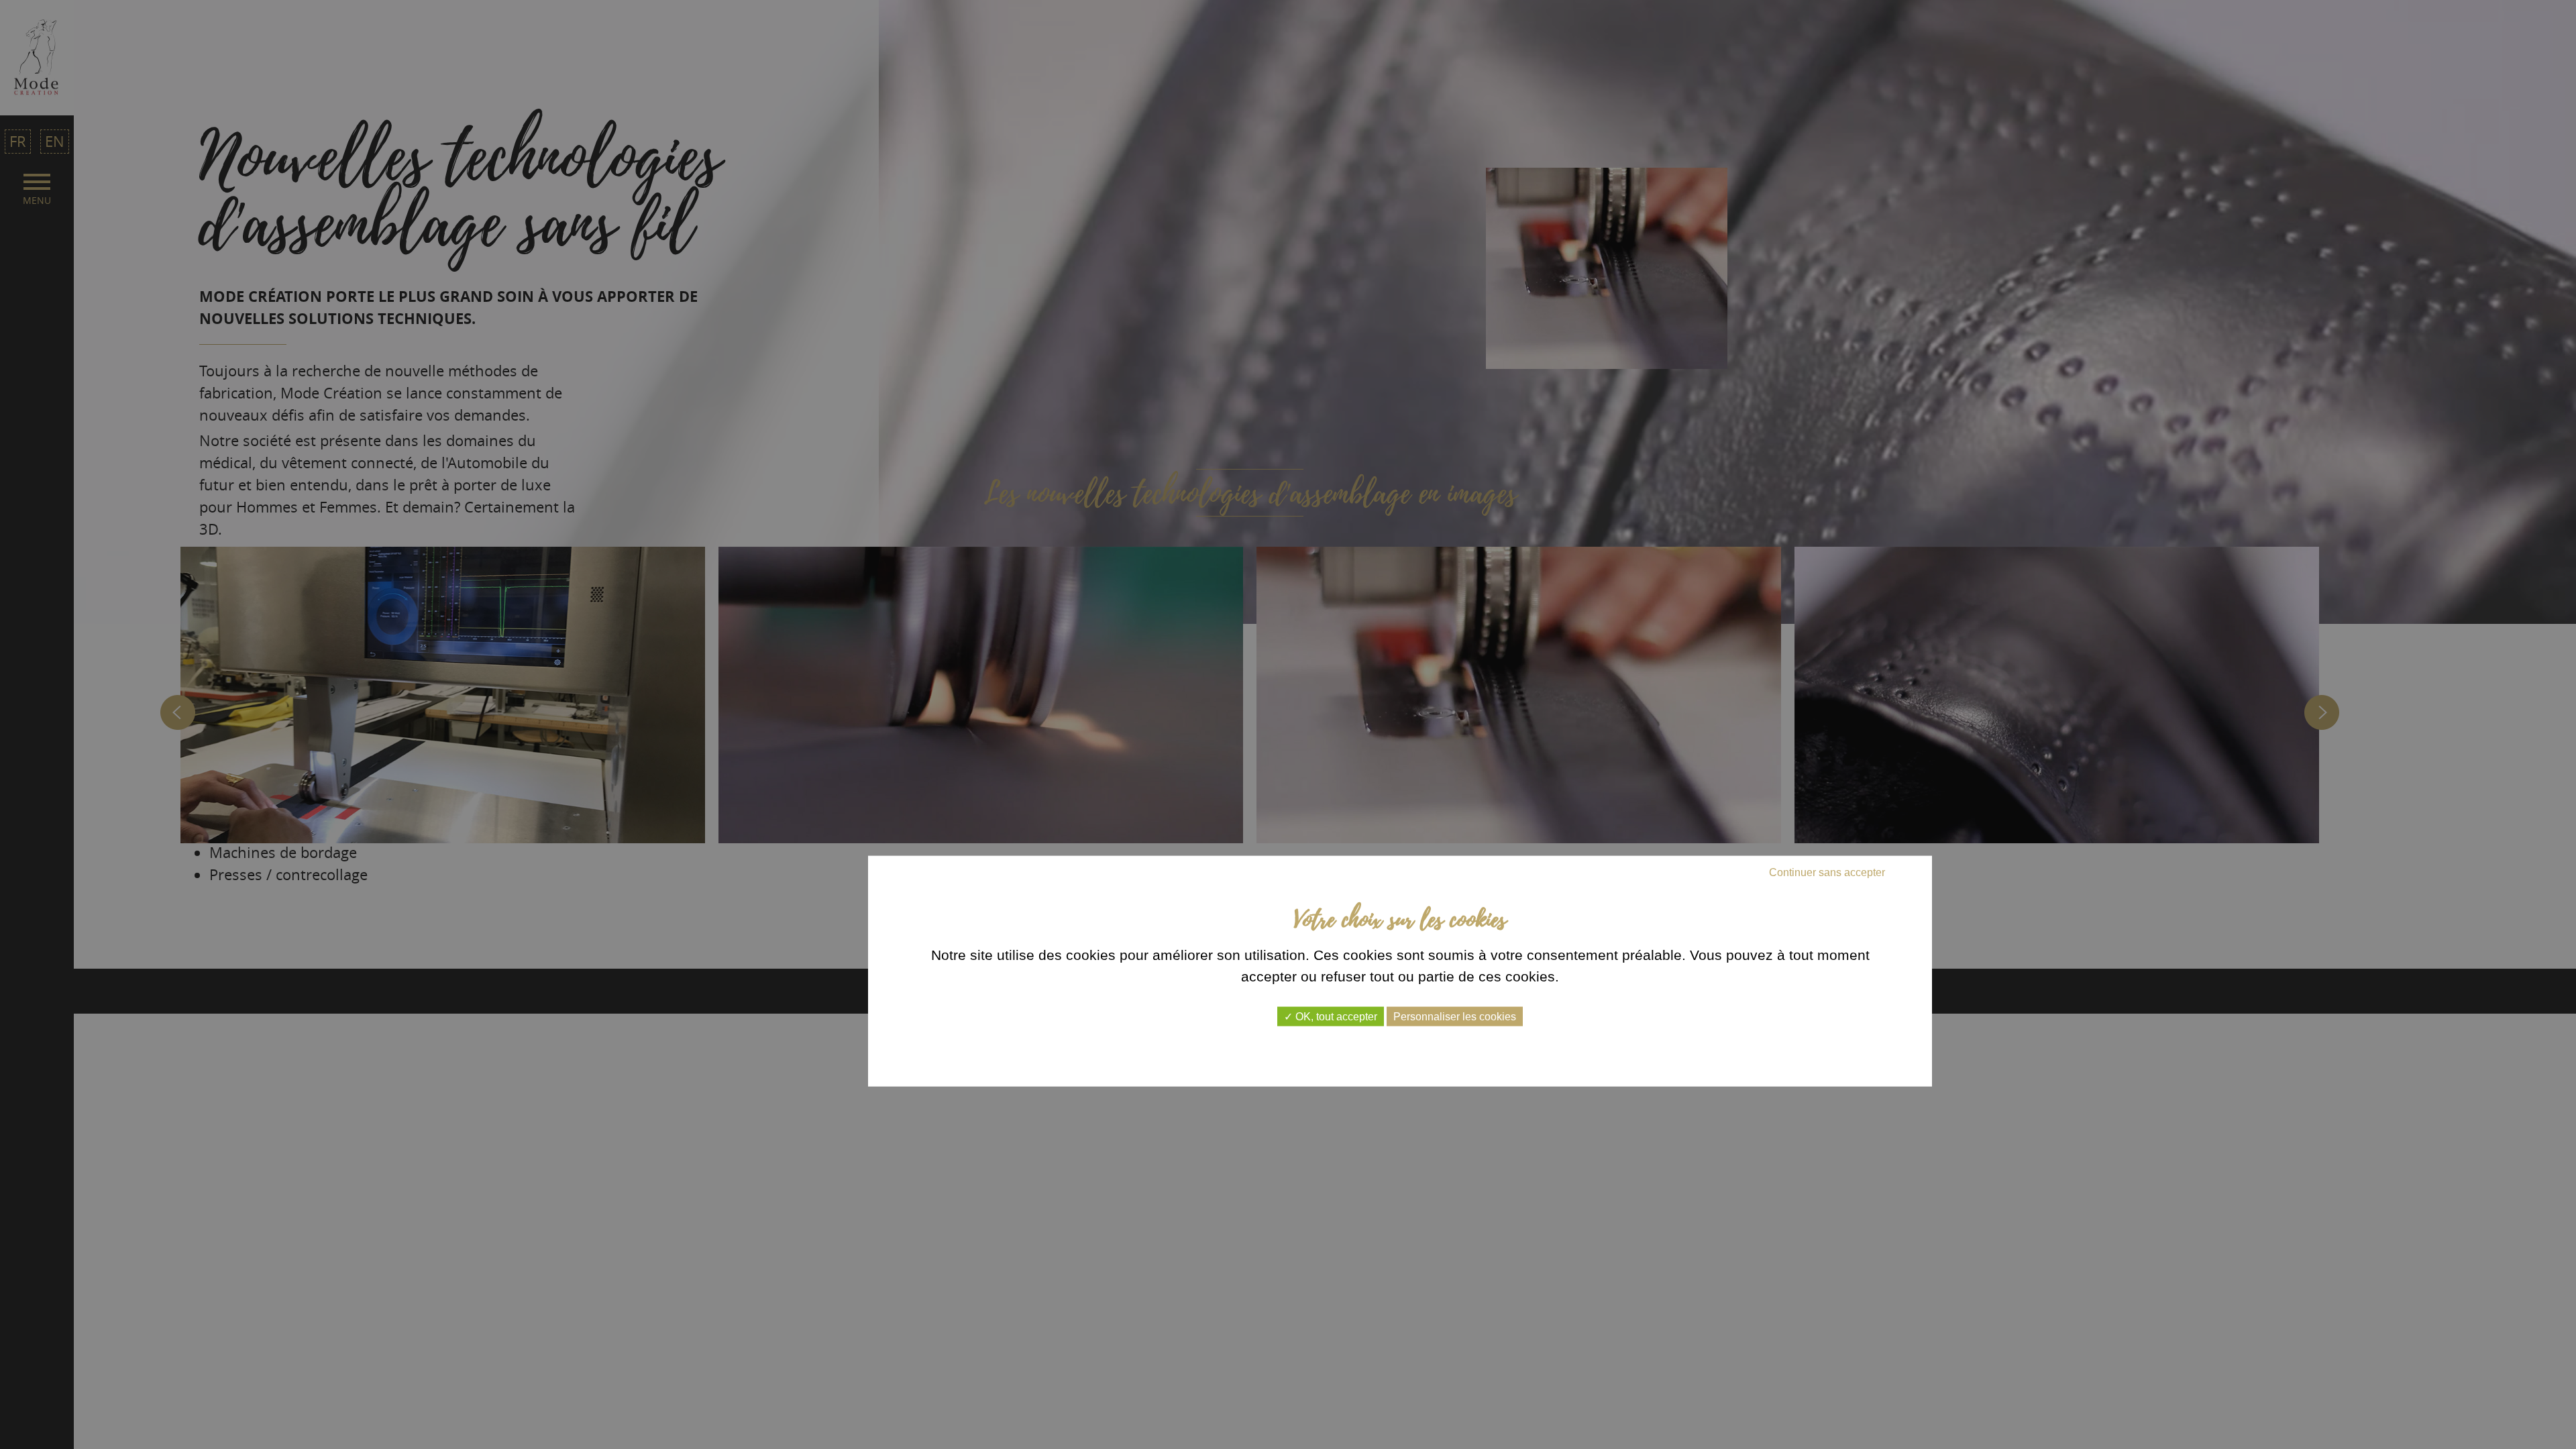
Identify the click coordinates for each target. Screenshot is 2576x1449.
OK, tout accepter (1335, 1017)
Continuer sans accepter (1827, 872)
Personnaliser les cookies (1455, 1017)
